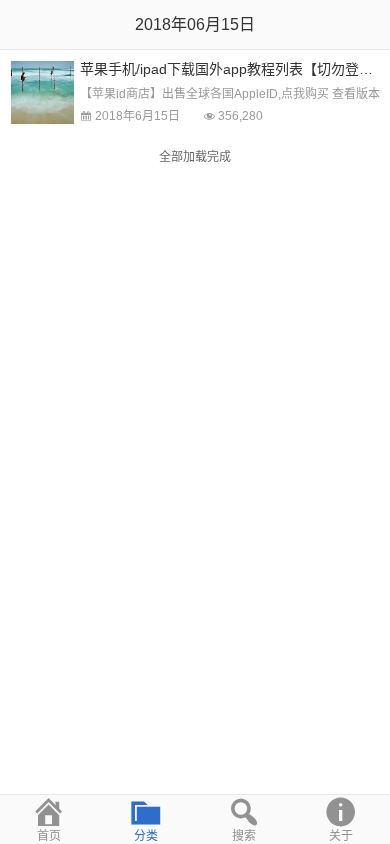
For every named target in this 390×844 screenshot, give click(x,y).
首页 (49, 836)
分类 (146, 836)
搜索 (244, 836)
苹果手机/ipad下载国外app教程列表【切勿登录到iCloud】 (235, 69)
